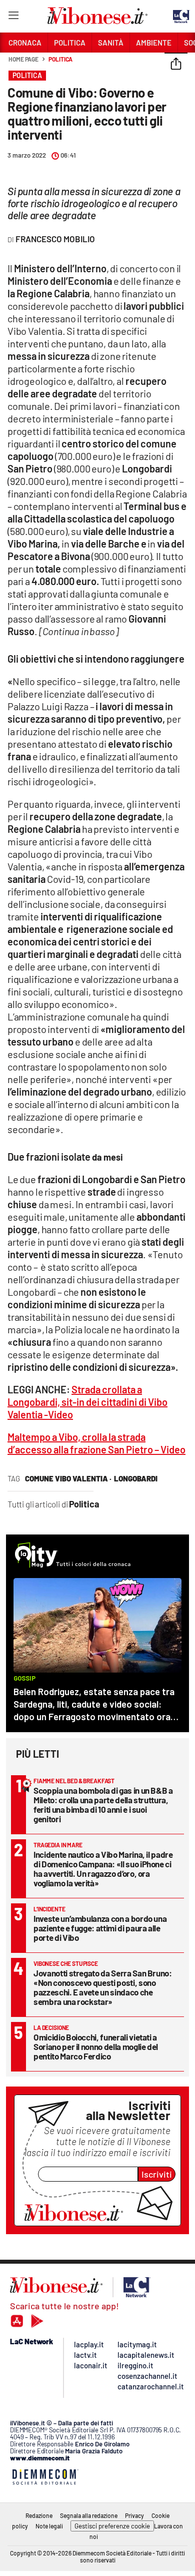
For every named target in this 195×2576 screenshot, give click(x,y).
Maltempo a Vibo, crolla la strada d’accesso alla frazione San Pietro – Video (96, 1443)
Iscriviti (157, 2174)
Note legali (49, 2526)
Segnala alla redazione (89, 2515)
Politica (60, 59)
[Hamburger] (13, 17)
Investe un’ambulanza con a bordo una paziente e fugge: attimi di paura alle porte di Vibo (100, 1928)
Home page (23, 59)
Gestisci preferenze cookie (112, 2526)
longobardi (136, 1478)
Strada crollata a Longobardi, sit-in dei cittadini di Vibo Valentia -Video (87, 1402)
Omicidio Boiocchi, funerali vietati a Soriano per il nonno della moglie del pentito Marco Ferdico (96, 2046)
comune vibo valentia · (68, 1478)
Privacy (134, 2515)
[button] (176, 65)
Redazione (39, 2515)
